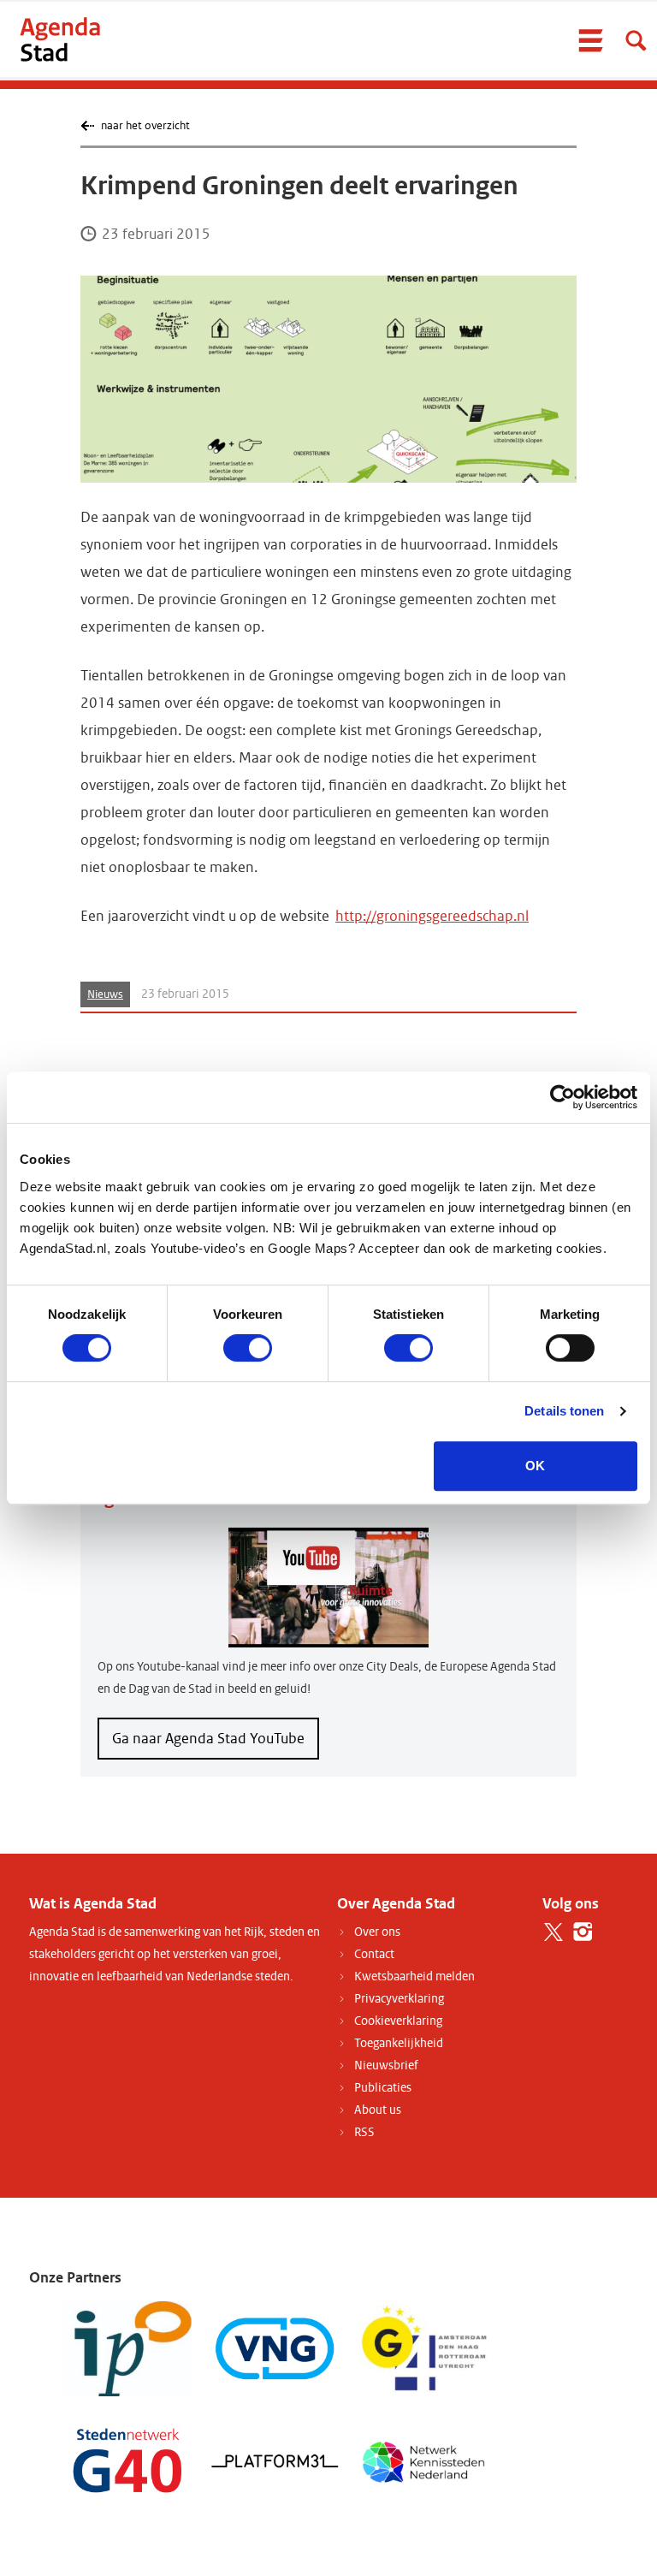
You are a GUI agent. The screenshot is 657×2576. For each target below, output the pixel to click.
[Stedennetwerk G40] (127, 2460)
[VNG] (275, 2348)
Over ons (377, 1932)
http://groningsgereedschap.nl (432, 916)
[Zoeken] (636, 40)
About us (378, 2110)
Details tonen (564, 1411)
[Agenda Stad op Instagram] (583, 1932)
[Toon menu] (590, 40)
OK (535, 1466)
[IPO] (127, 2348)
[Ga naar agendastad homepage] (60, 39)
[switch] (248, 1348)
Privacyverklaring (399, 1999)
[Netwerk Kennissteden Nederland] (423, 2460)
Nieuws (105, 994)
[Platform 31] (275, 2460)
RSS (364, 2132)
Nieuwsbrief (386, 2066)
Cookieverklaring (398, 2021)
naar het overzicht (145, 125)
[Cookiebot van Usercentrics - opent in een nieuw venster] (562, 1097)
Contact (374, 1954)
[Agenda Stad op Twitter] (553, 1932)
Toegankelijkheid (399, 2043)
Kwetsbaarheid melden (414, 1977)
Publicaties (383, 2088)
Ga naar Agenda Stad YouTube (208, 1739)
